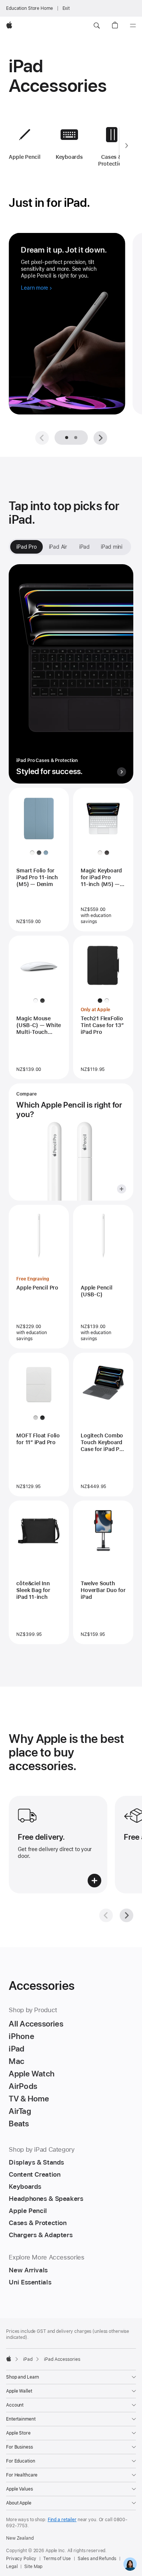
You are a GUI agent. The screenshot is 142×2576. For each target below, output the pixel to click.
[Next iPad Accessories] (126, 146)
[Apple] (9, 2359)
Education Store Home (30, 8)
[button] (97, 26)
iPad (28, 2359)
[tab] (76, 438)
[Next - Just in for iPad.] (100, 438)
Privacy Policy (21, 2559)
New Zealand (20, 2538)
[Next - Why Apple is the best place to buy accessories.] (126, 1915)
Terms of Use (57, 2559)
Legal (12, 2567)
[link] (130, 2564)
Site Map (33, 2567)
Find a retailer (62, 2520)
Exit (66, 8)
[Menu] (133, 26)
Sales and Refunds (97, 2559)
